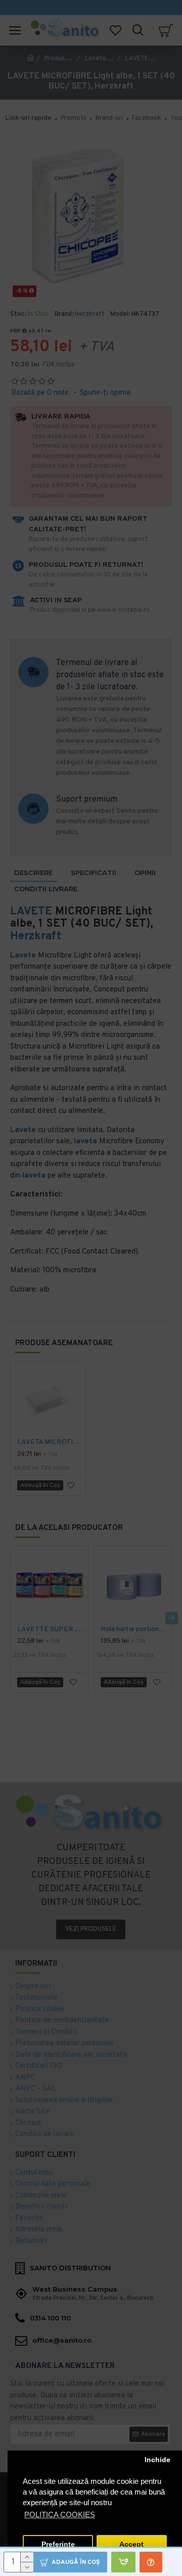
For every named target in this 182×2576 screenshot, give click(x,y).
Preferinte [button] (58, 2544)
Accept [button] (131, 2544)
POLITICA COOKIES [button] (60, 2515)
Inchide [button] (157, 2460)
